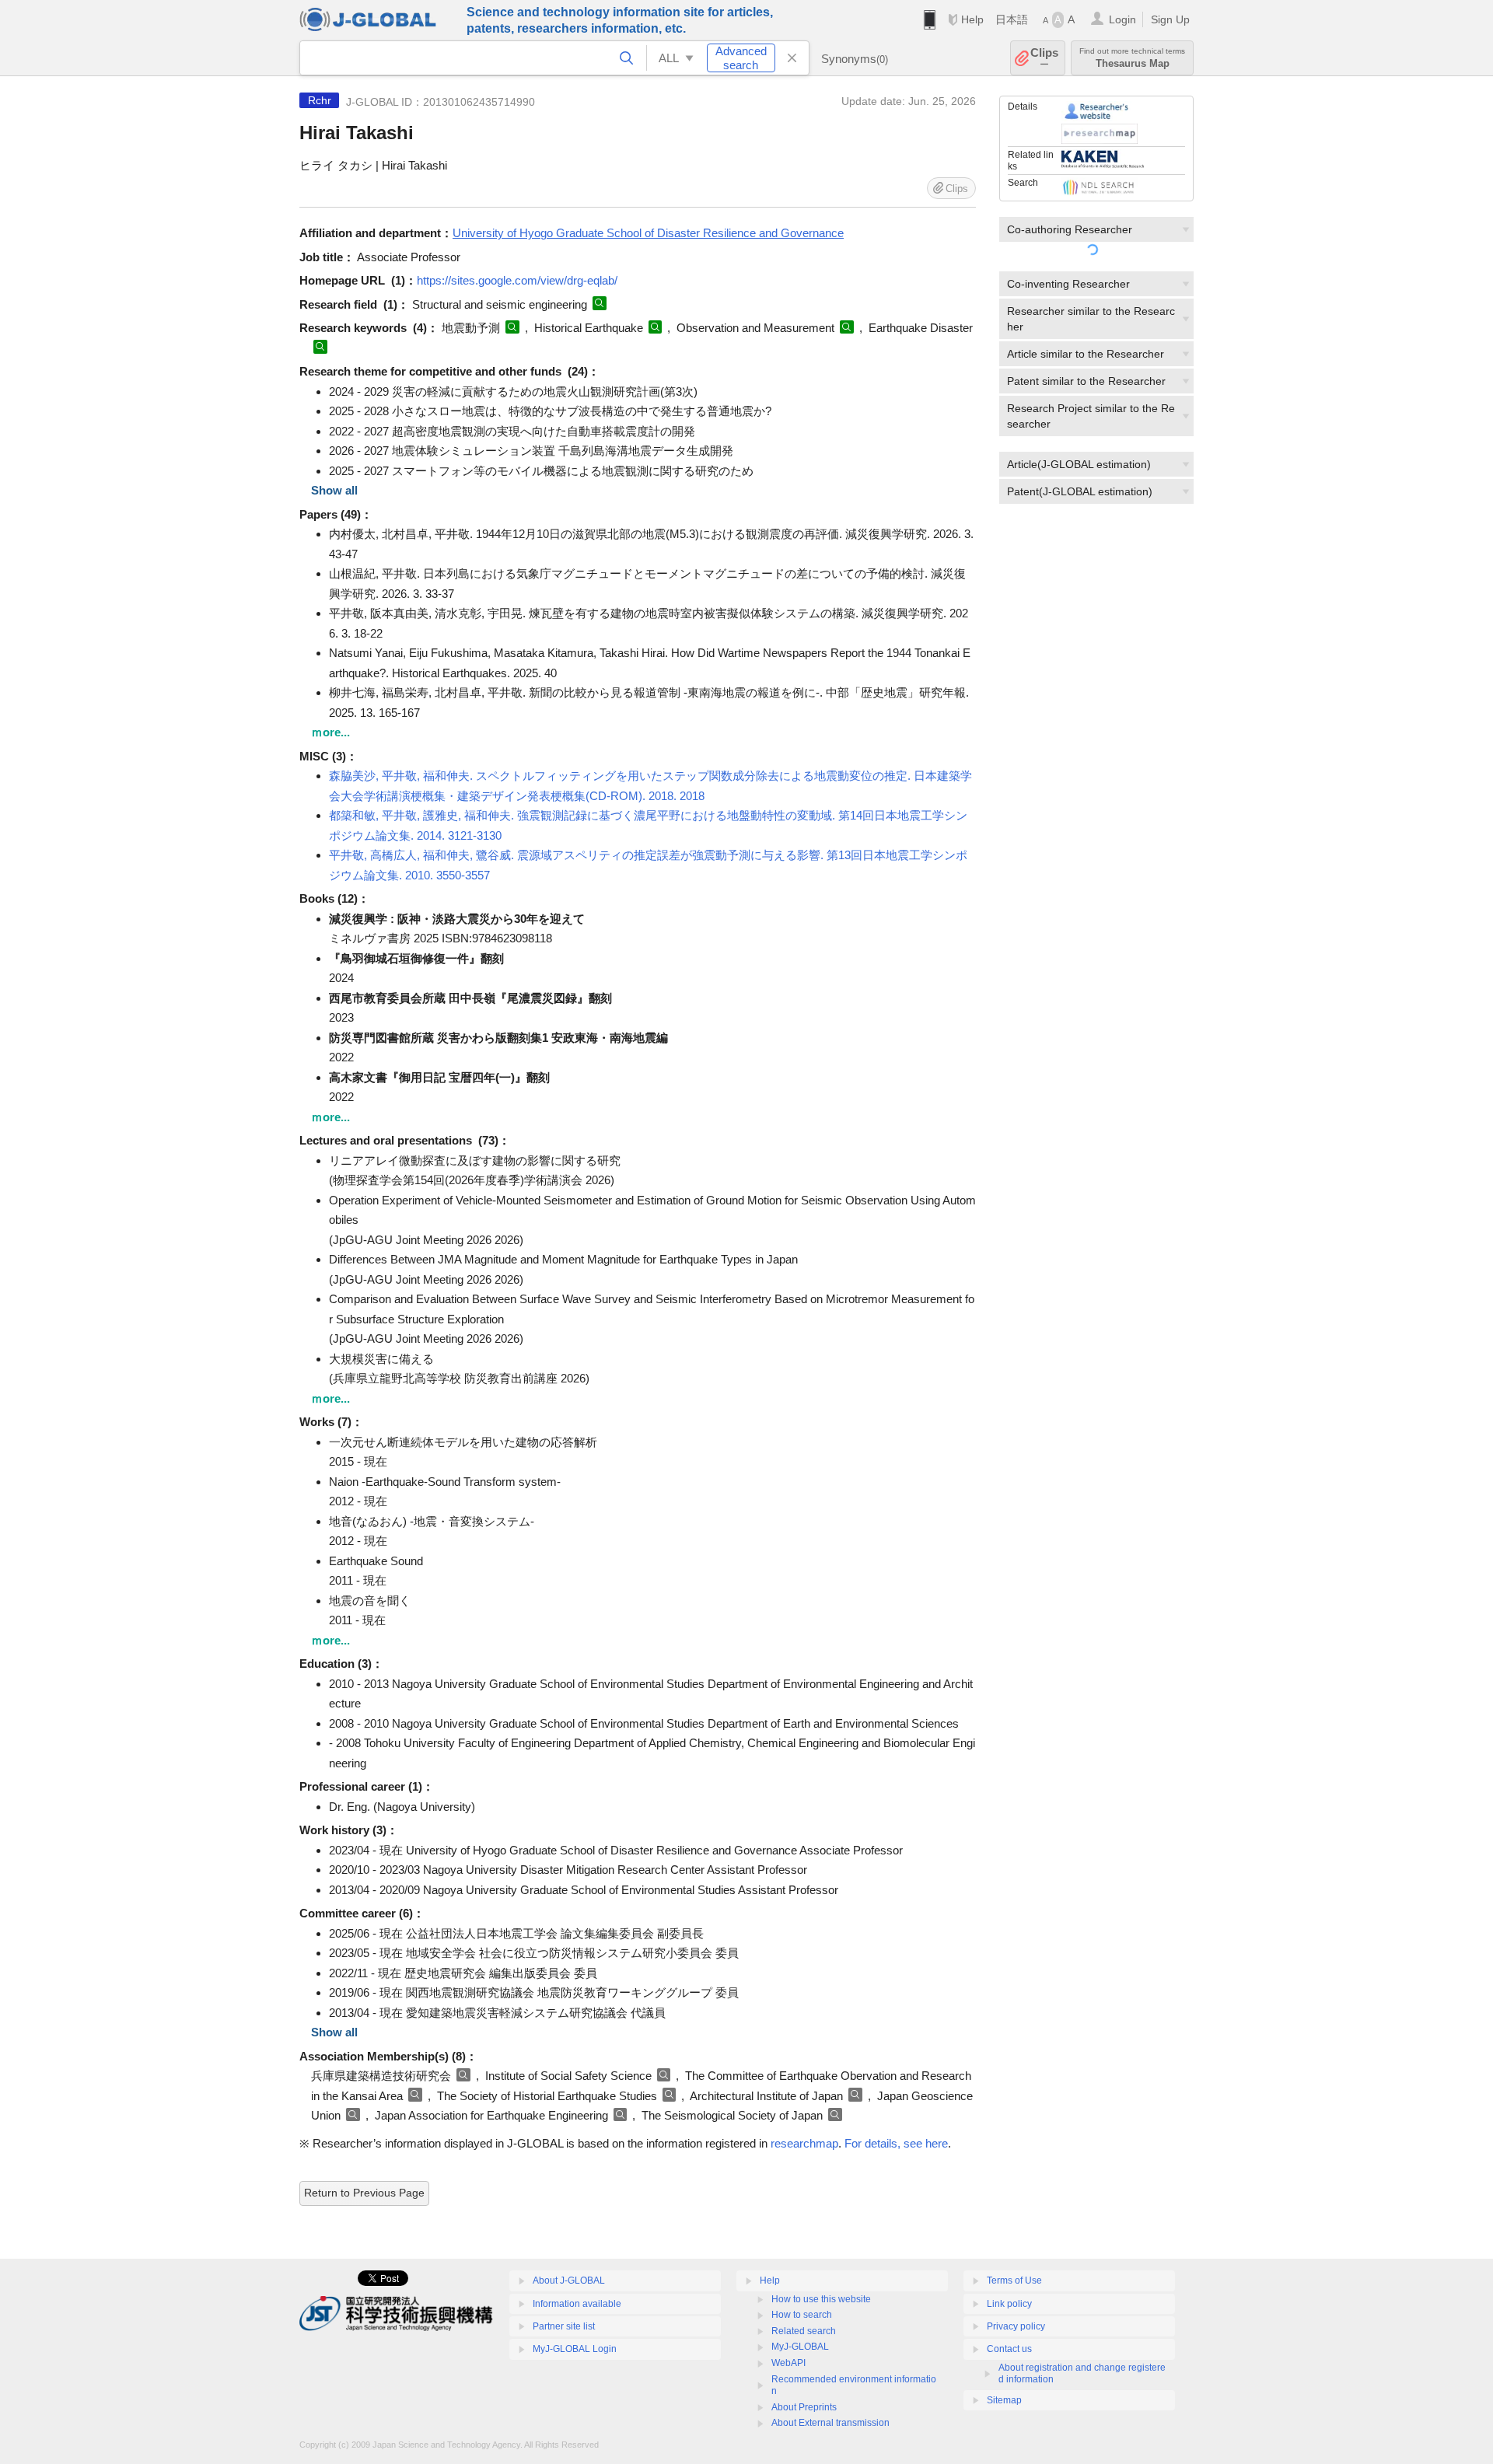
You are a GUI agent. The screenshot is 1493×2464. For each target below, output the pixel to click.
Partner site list (564, 2326)
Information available (577, 2304)
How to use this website (821, 2299)
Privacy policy (1016, 2326)
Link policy (1009, 2304)
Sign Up (1170, 19)
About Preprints (804, 2407)
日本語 (1012, 19)
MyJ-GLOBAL (800, 2347)
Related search (804, 2331)
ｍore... (330, 732)
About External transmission (830, 2423)
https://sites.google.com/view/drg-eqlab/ (517, 280)
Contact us (1009, 2349)
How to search (802, 2315)
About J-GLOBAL (569, 2281)
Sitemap (1004, 2400)
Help (972, 19)
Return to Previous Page (364, 2193)
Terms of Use (1014, 2281)
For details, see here (896, 2143)
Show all (334, 490)
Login (1122, 19)
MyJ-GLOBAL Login (575, 2349)
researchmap (804, 2143)
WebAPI (788, 2363)
